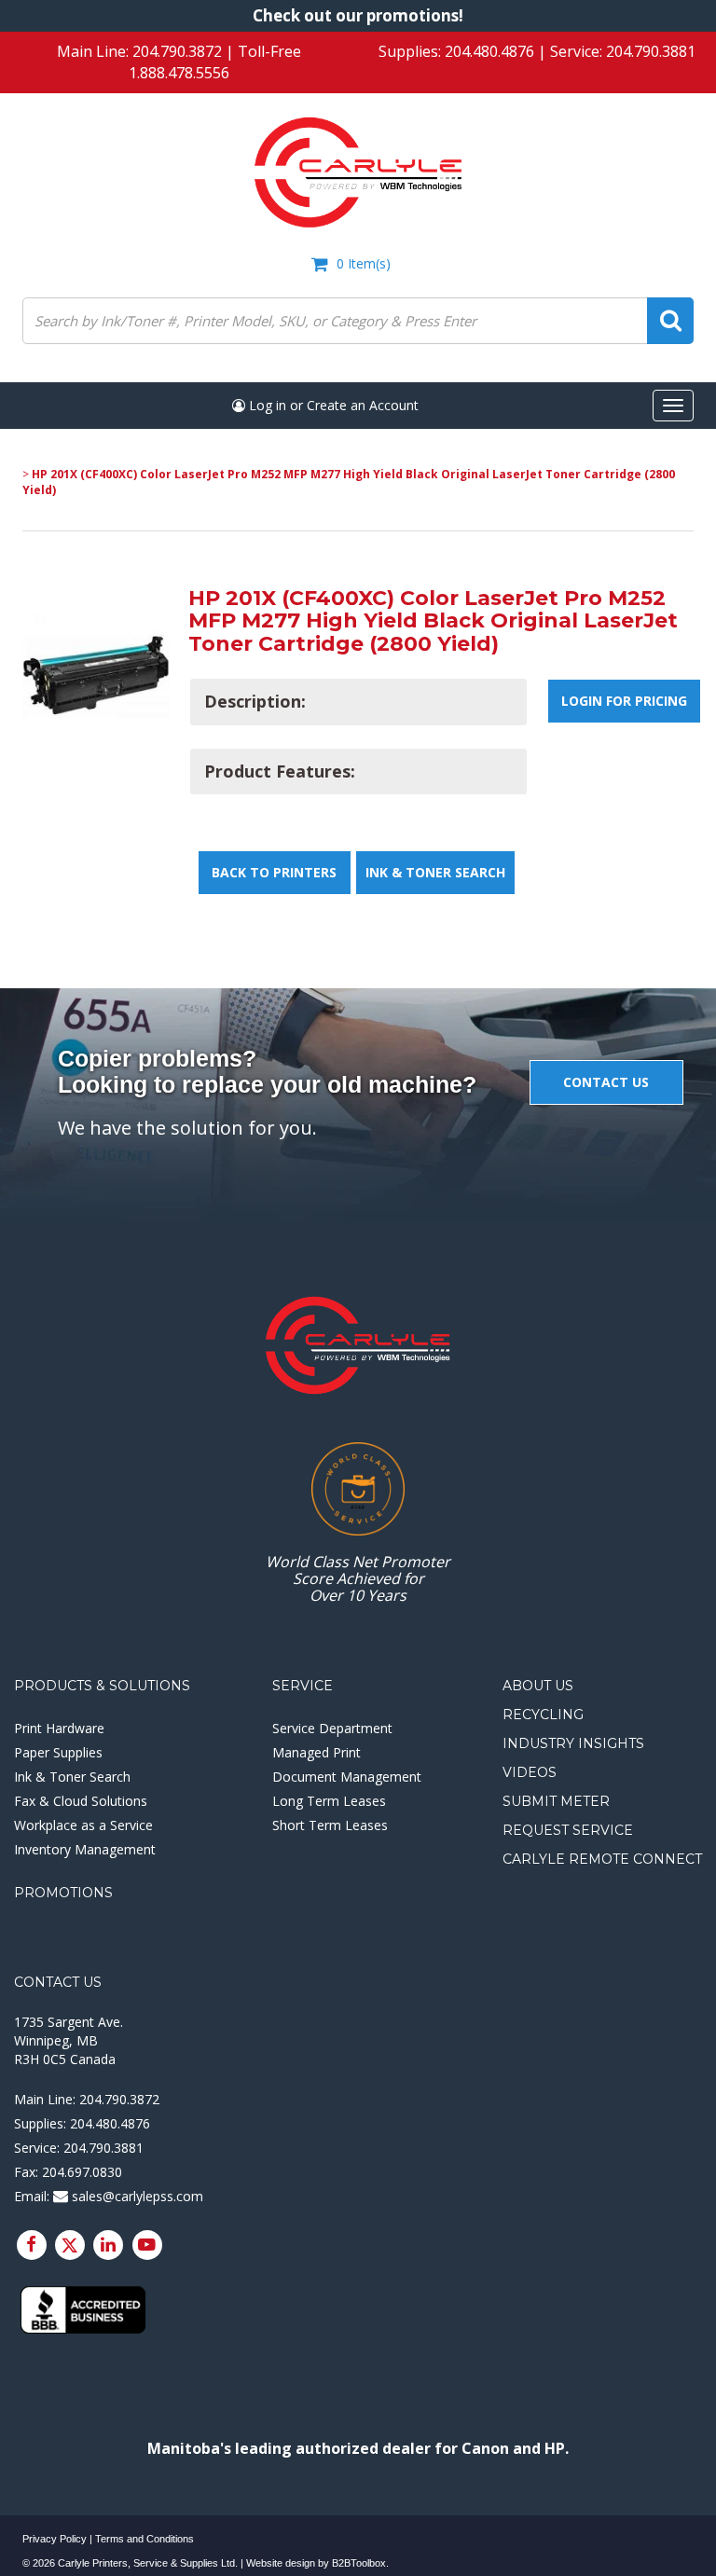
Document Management (347, 1777)
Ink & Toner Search (435, 872)
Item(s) (364, 263)
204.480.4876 (489, 51)
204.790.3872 (177, 51)
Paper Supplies (58, 1752)
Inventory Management (85, 1849)
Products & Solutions (102, 1686)
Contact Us (58, 1982)
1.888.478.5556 (179, 73)
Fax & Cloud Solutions (81, 1801)
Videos (530, 1772)
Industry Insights (573, 1743)
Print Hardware (59, 1728)
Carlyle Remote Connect (602, 1859)
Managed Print (317, 1752)
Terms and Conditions (145, 2539)
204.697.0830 (82, 2172)
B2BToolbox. (360, 2563)
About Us (538, 1686)
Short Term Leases (330, 1825)
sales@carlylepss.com (136, 2196)
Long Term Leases (329, 1801)
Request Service (568, 1830)
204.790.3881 (651, 51)
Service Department (332, 1728)
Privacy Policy (55, 2539)
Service (303, 1686)
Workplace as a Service (83, 1825)
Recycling (543, 1715)
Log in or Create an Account (332, 405)
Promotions (63, 1893)
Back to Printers (274, 872)
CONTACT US (606, 1082)
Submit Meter (556, 1801)
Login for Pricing (624, 701)
